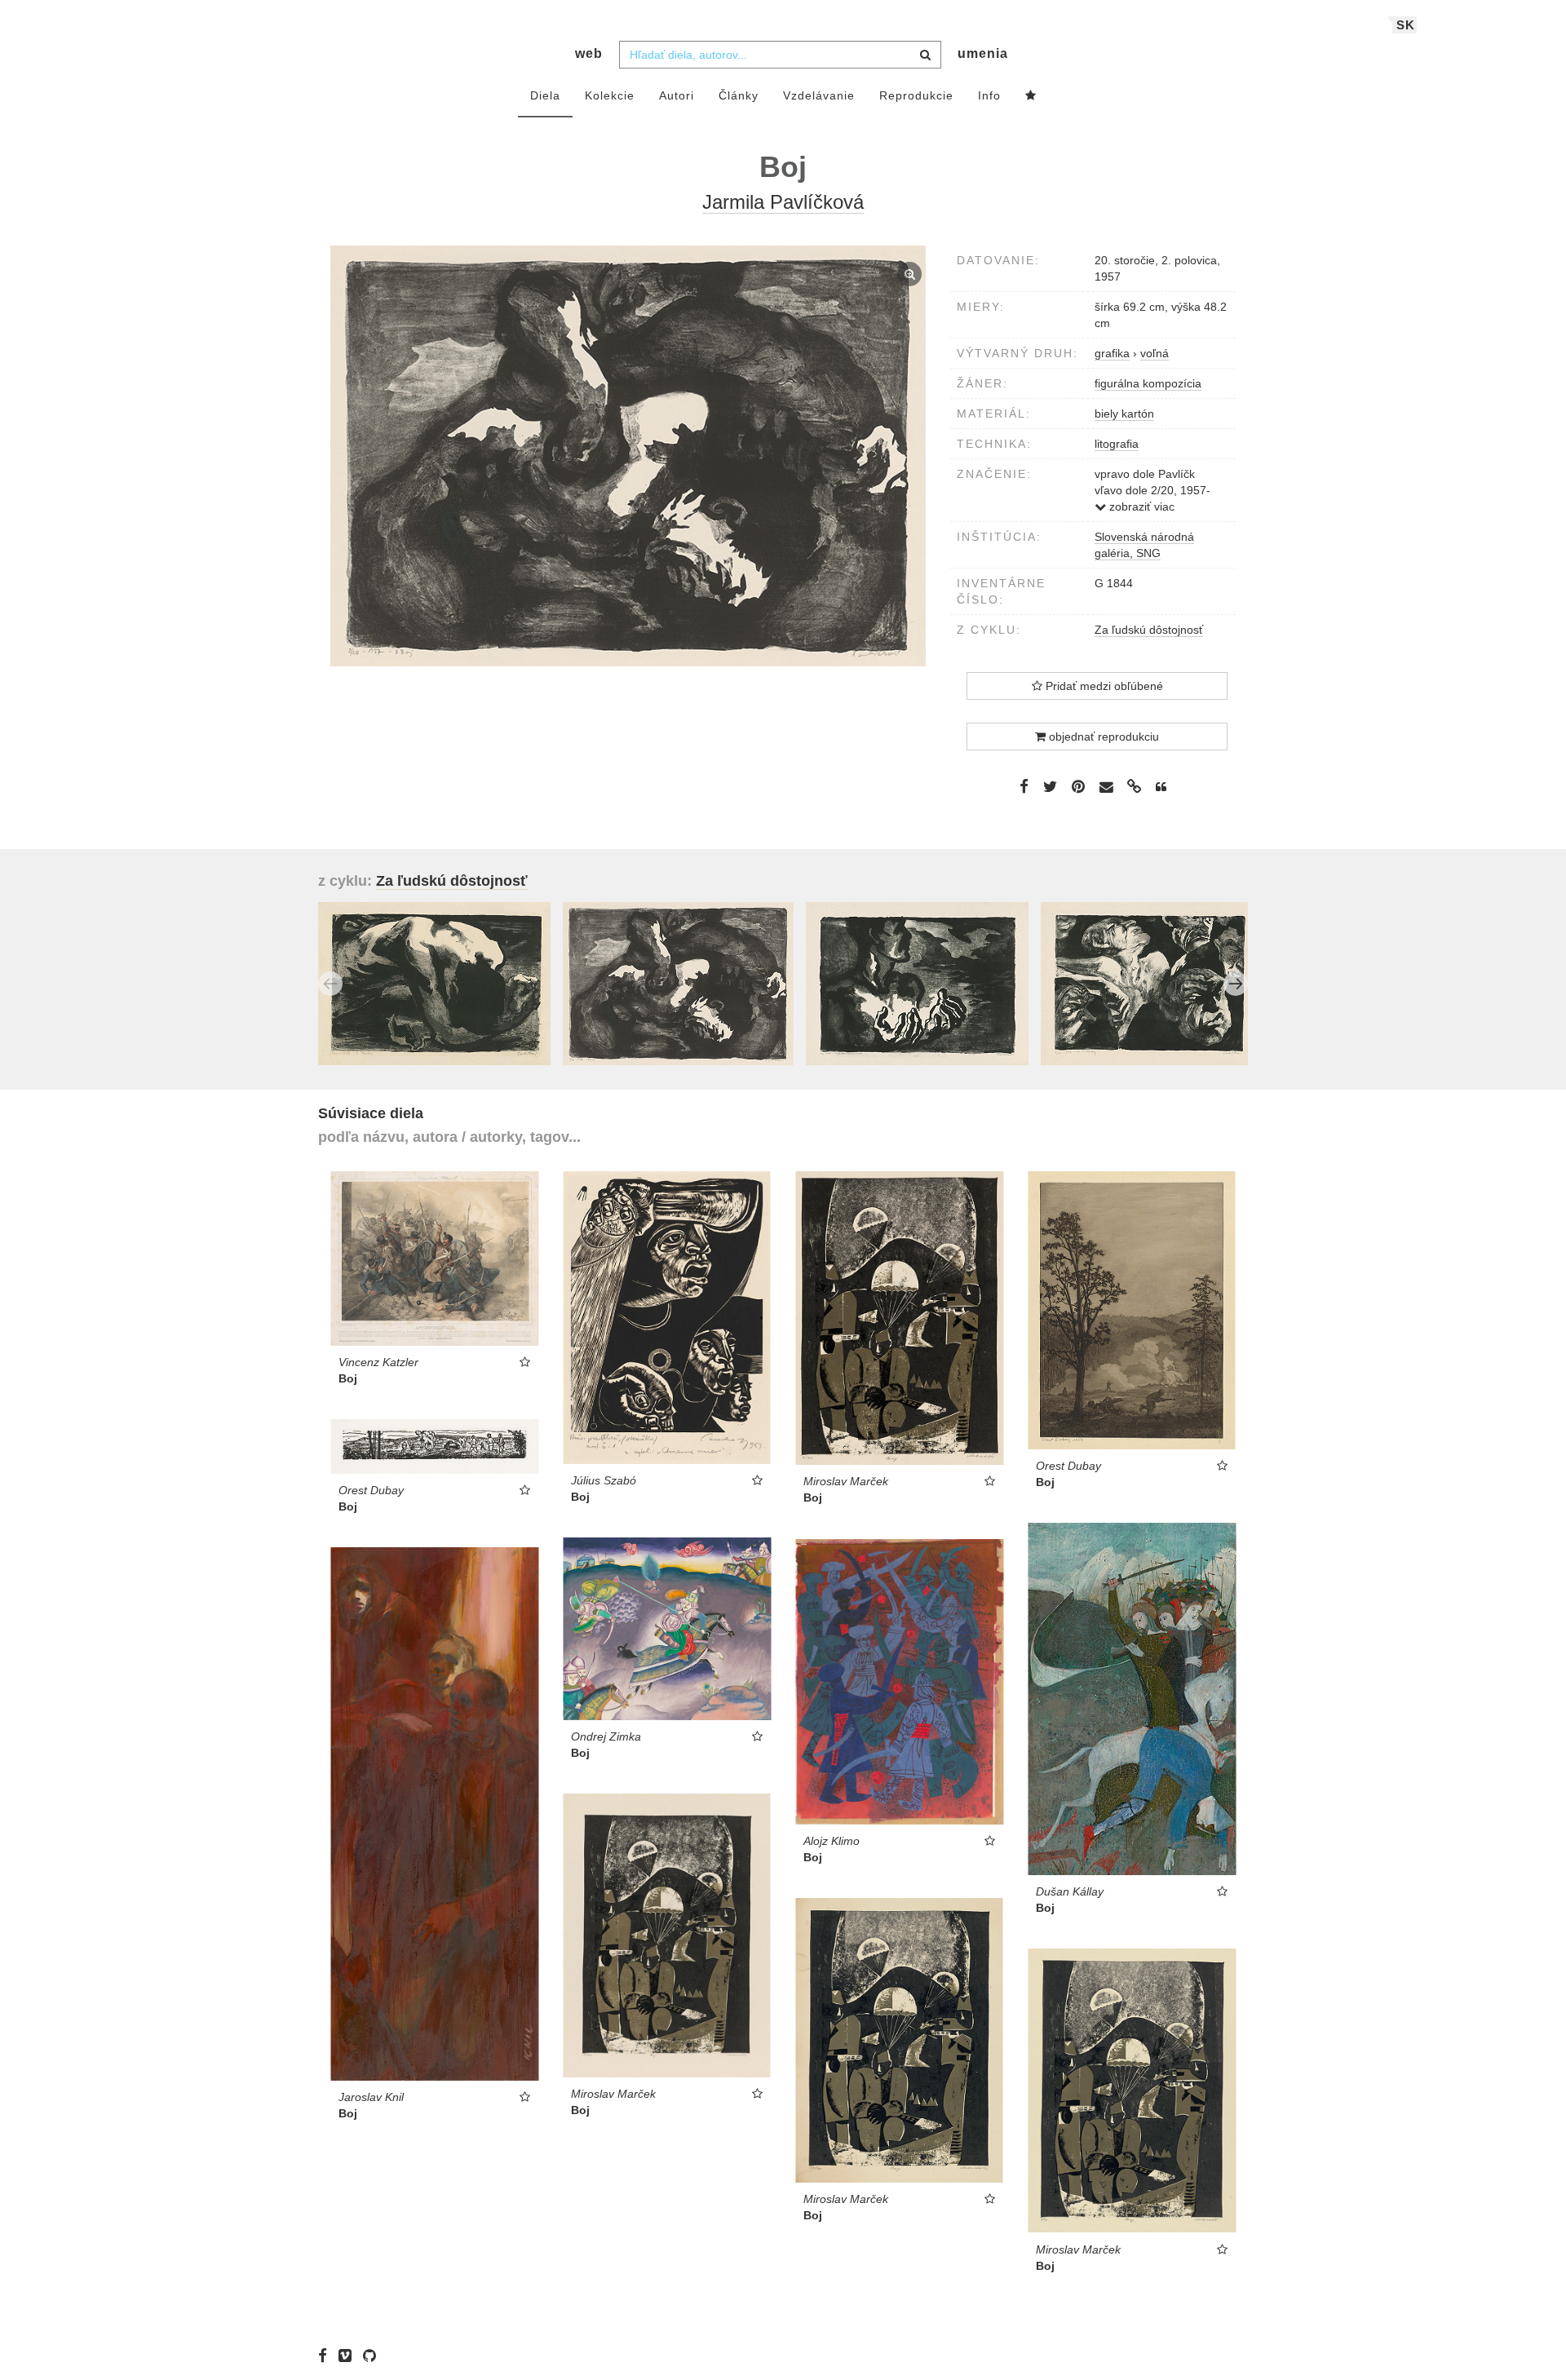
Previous (330, 984)
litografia (1117, 444)
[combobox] (780, 55)
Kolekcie (610, 95)
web (589, 53)
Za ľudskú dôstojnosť (1149, 630)
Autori (677, 95)
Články (739, 95)
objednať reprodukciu (1102, 737)
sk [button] (1406, 25)
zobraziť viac (1140, 507)
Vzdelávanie (819, 95)
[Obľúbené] (1031, 96)
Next (1236, 984)
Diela (545, 95)
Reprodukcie (916, 95)
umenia (983, 53)
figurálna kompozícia (1148, 383)
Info (989, 95)
